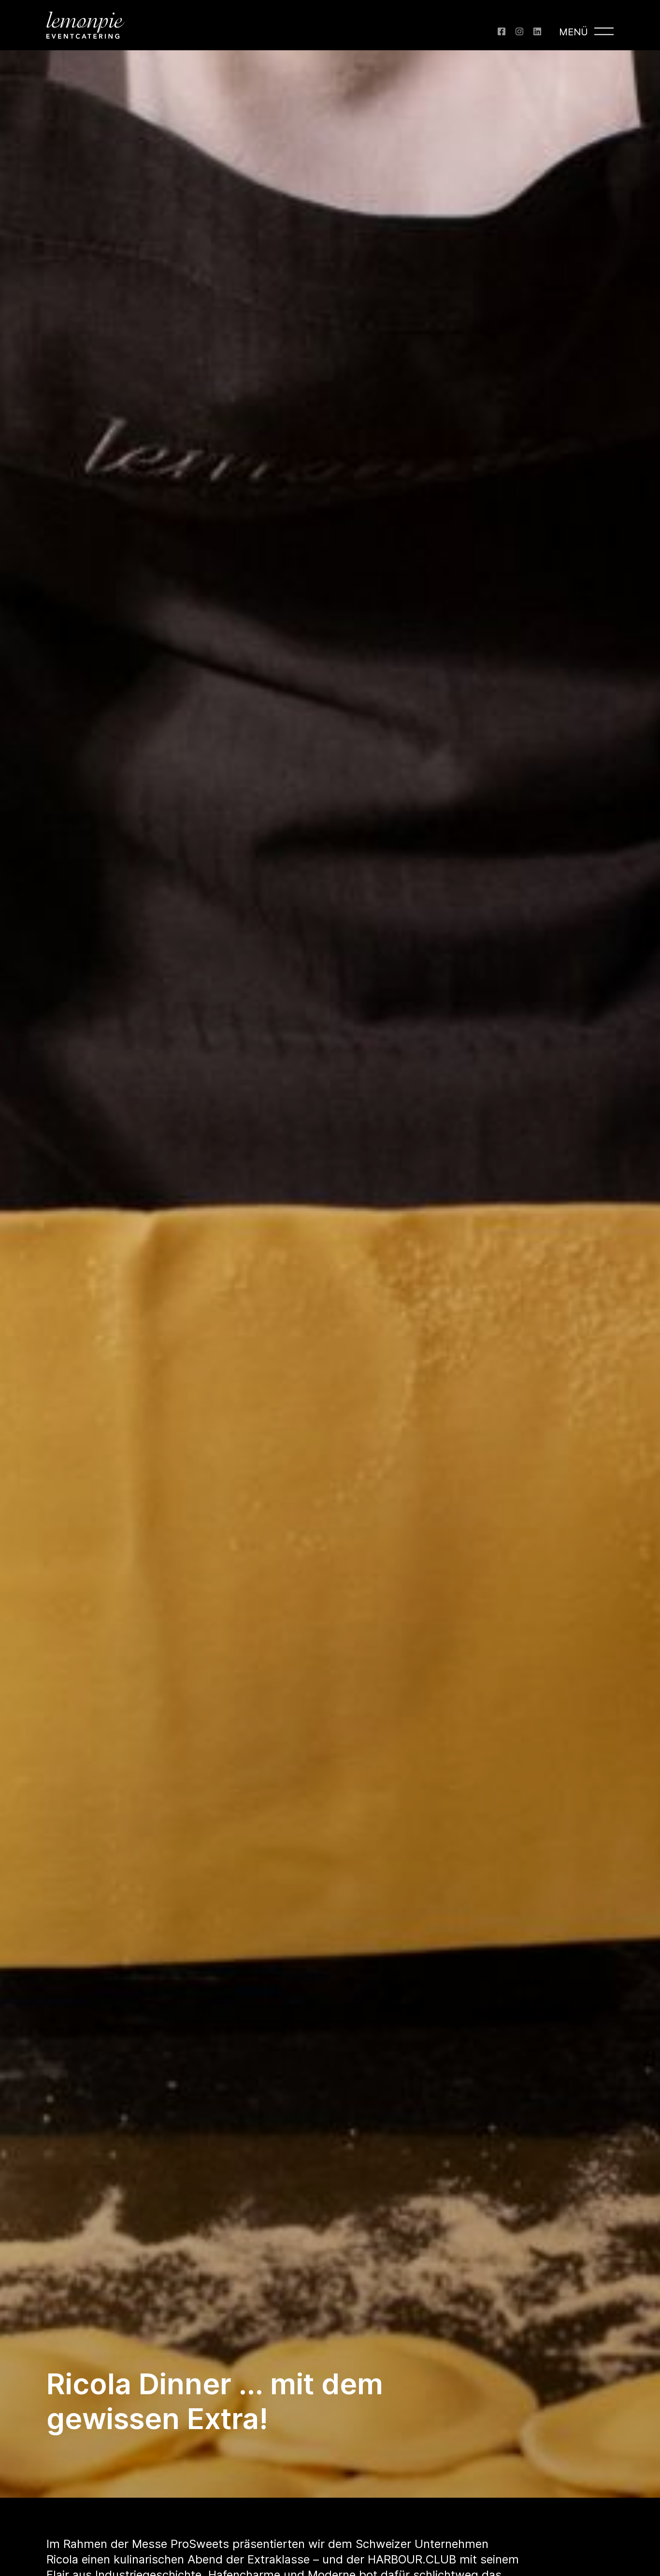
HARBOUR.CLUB (412, 2559)
